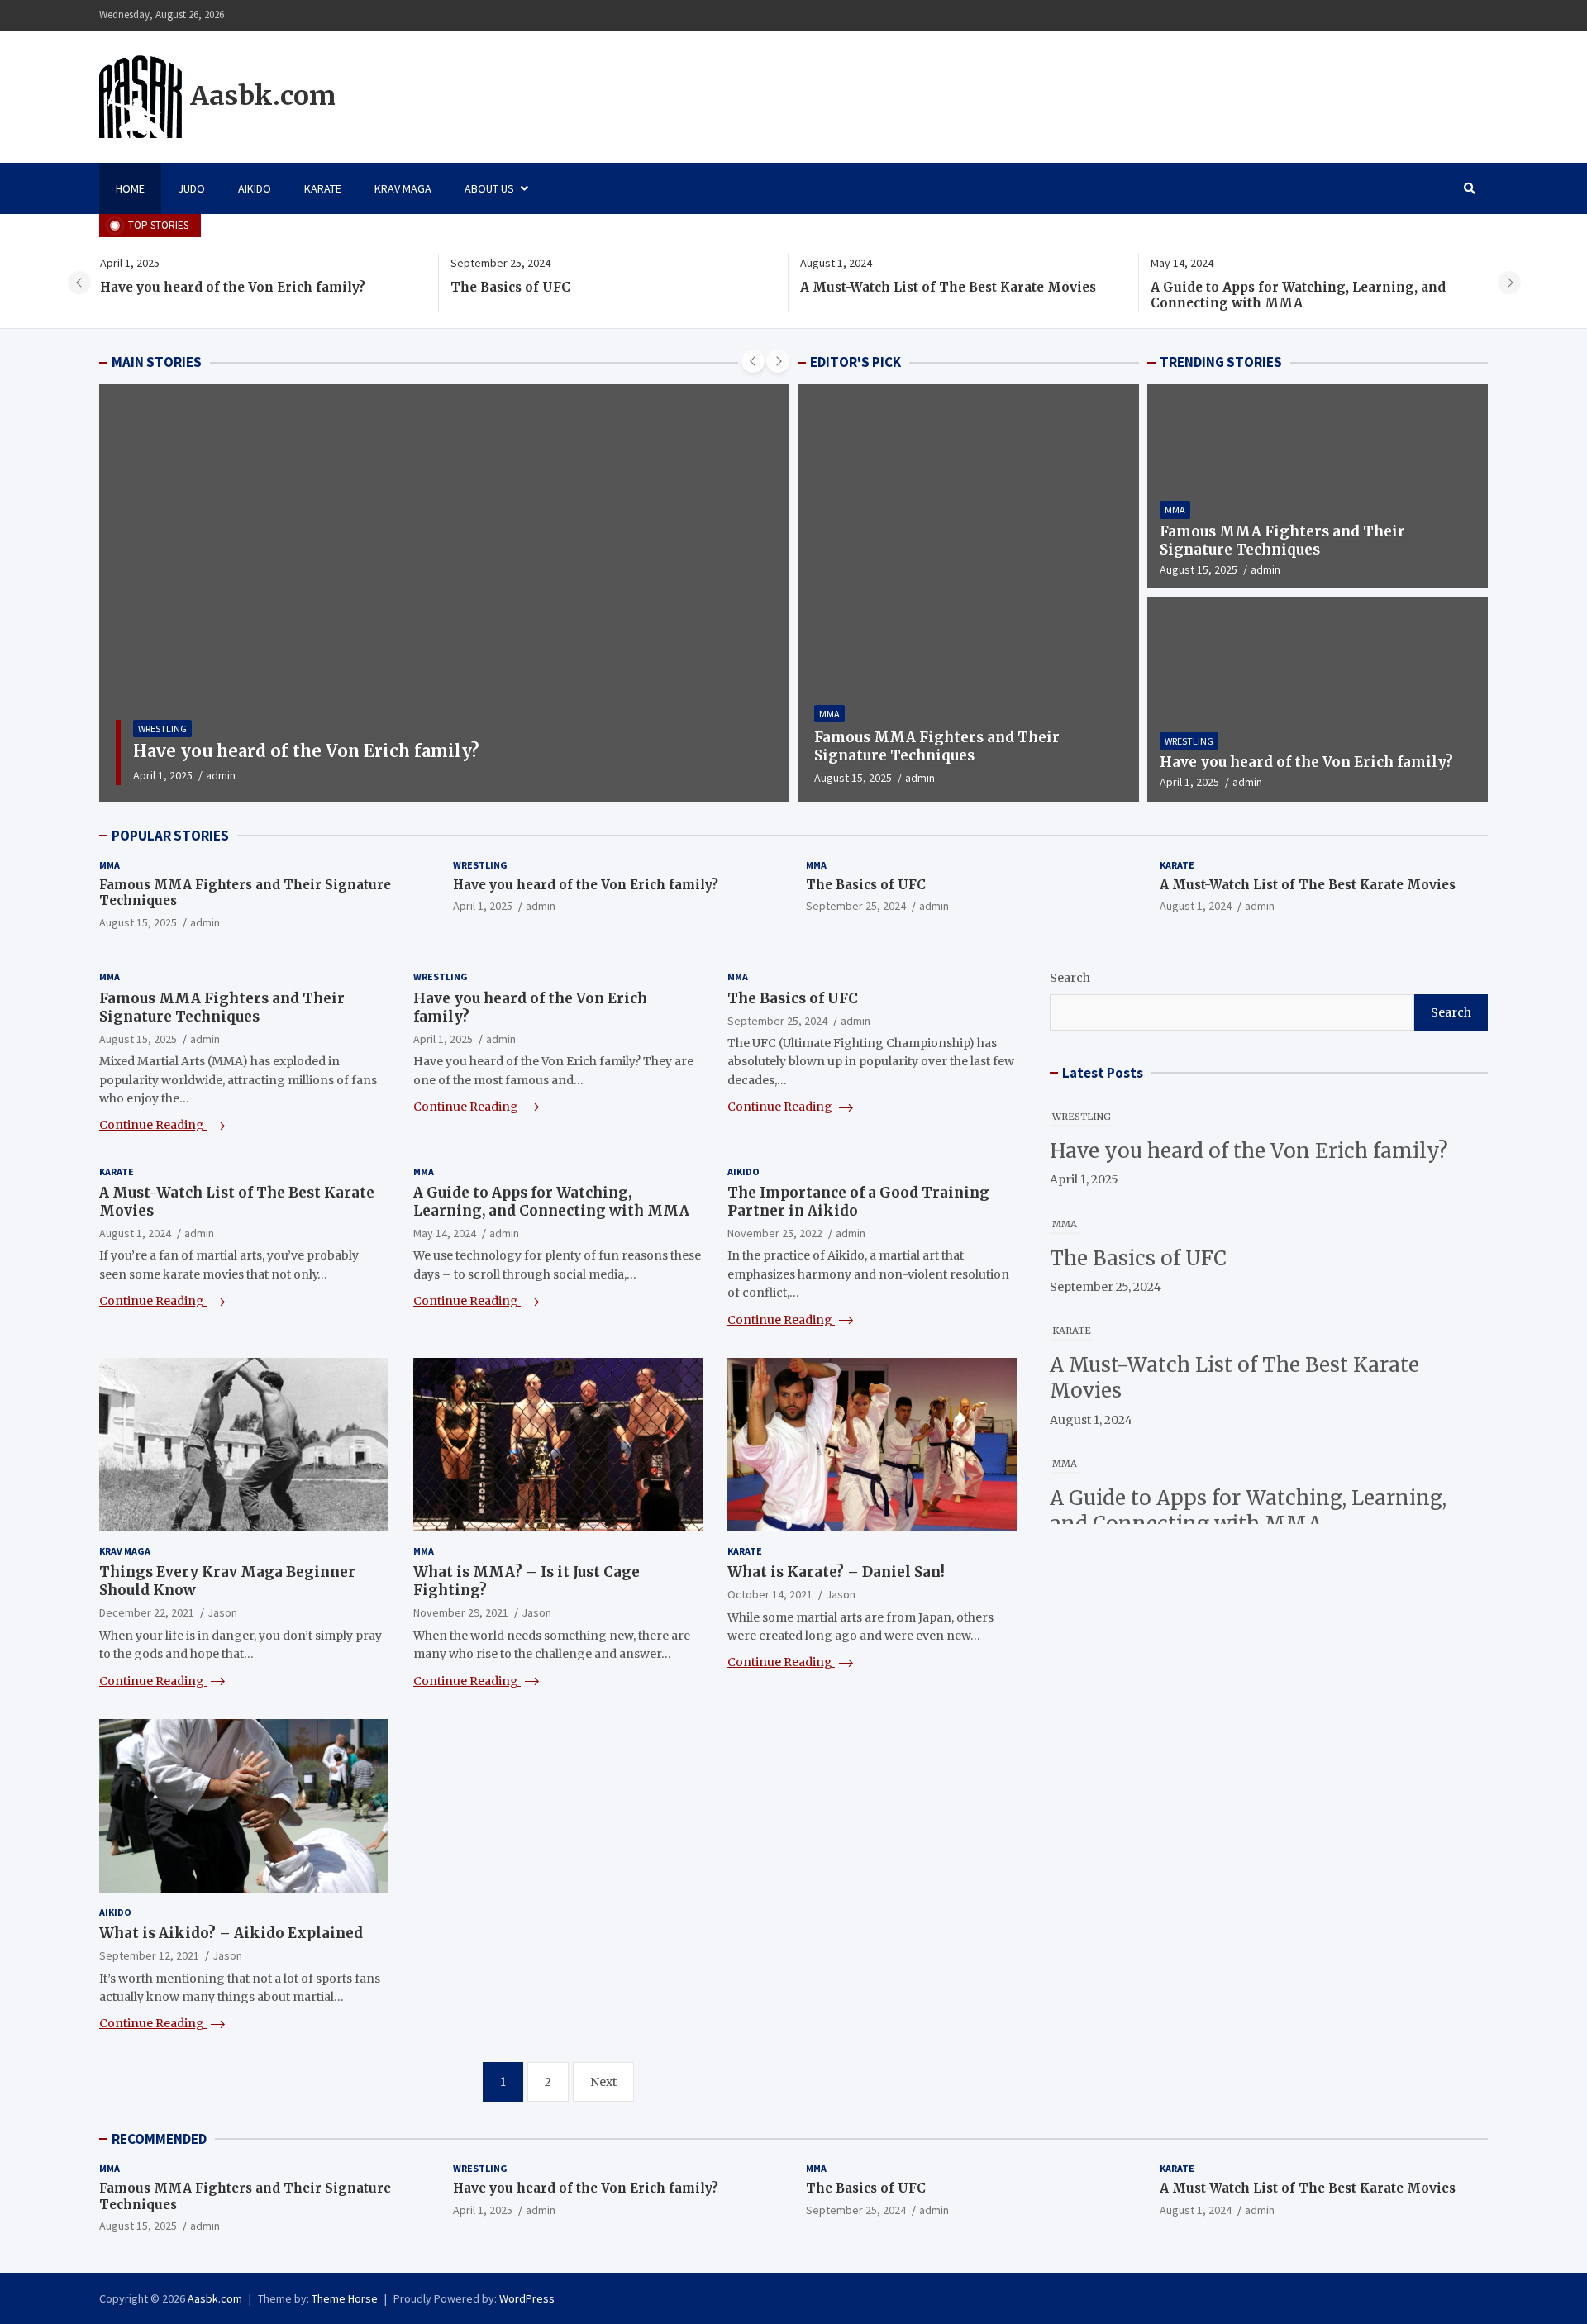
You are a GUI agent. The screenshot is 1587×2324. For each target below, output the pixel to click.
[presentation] (79, 283)
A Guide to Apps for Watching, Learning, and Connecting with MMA (1298, 295)
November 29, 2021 (461, 1612)
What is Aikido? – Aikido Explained (231, 1933)
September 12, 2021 (149, 1955)
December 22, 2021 (147, 1612)
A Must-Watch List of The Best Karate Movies (948, 287)
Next (603, 2082)
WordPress (527, 2298)
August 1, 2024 (1196, 906)
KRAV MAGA (403, 188)
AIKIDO (255, 188)
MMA (829, 714)
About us (489, 188)
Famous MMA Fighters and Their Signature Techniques (937, 746)
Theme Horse (345, 2298)
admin (221, 775)
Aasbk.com (263, 96)
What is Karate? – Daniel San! (836, 1572)
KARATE (323, 188)
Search (1070, 978)
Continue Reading (153, 1125)
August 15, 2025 (853, 778)
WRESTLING (162, 729)
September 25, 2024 (856, 906)
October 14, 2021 (770, 1594)
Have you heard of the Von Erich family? (233, 287)
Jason (222, 1612)
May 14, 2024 (445, 1233)
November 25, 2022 (775, 1233)
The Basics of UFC (510, 287)
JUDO (191, 188)
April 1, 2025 (163, 775)
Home (130, 188)
